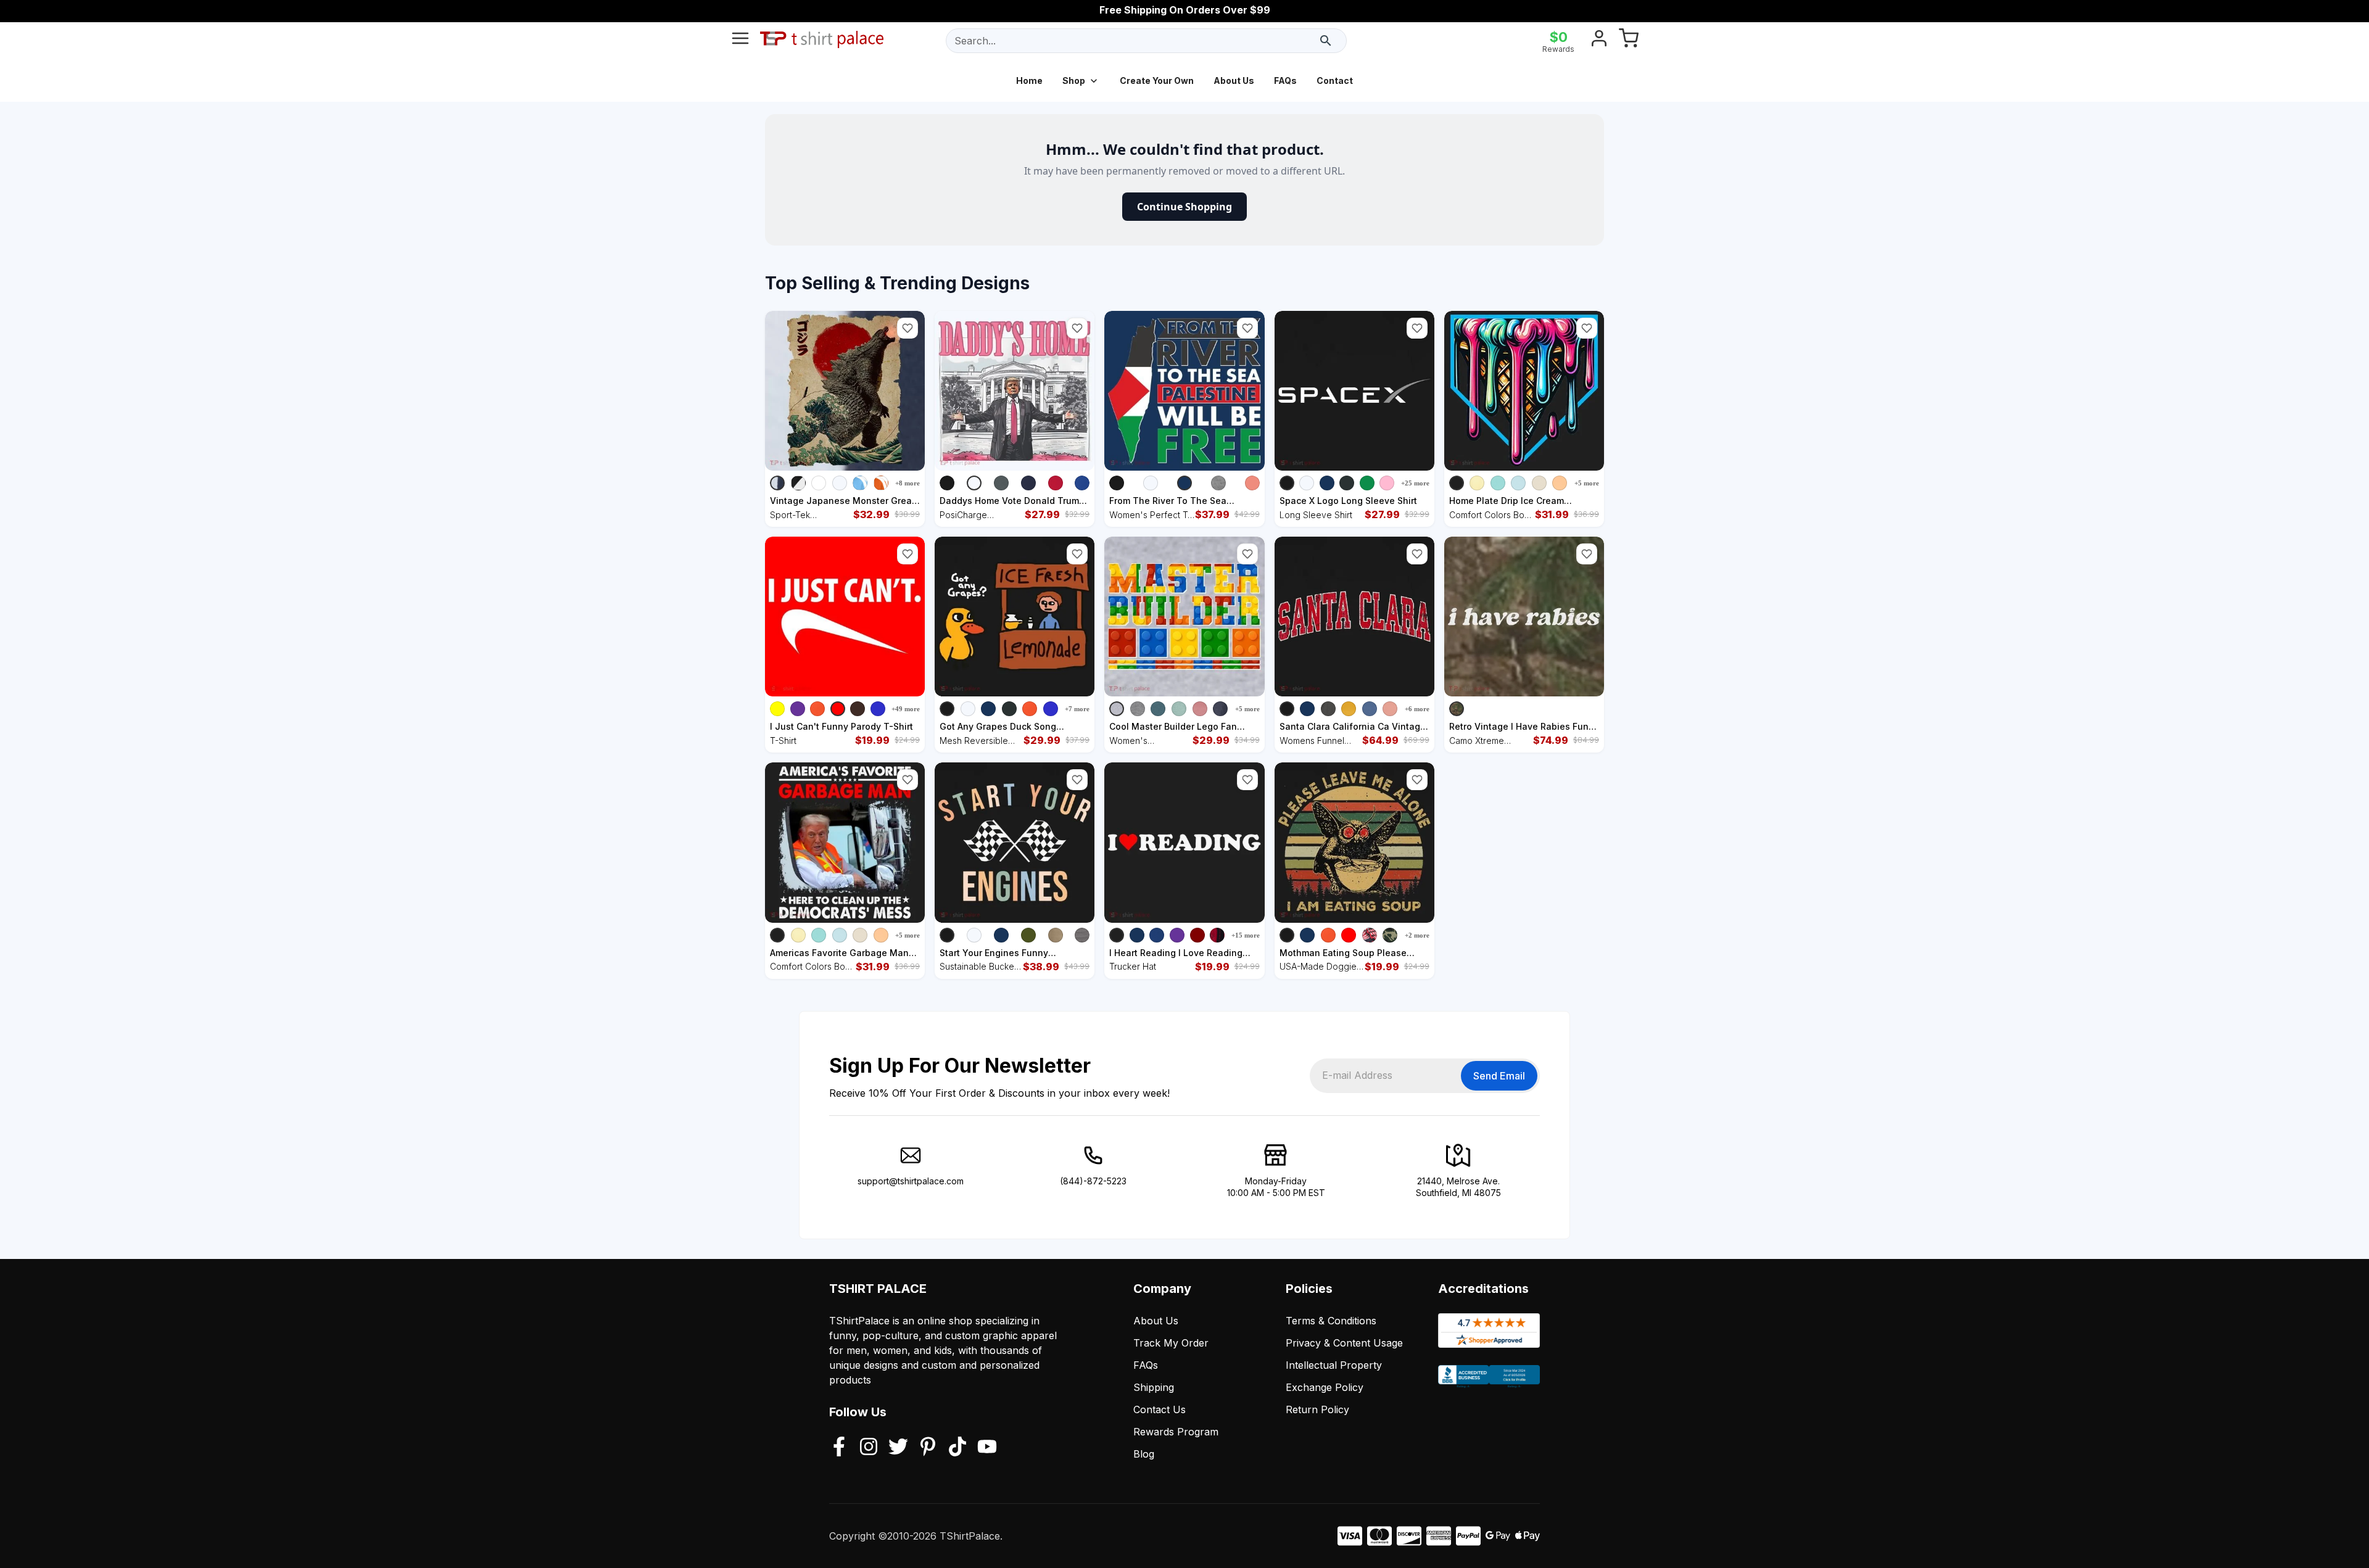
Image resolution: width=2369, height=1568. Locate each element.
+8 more (907, 483)
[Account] (1599, 41)
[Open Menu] (740, 41)
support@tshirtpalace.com (911, 1181)
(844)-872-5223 (1093, 1181)
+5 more (1587, 483)
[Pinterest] (928, 1448)
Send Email (1499, 1076)
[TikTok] (957, 1448)
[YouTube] (987, 1448)
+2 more (1417, 935)
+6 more (1417, 709)
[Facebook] (839, 1448)
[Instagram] (869, 1448)
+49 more (906, 709)
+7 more (1077, 709)
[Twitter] (898, 1448)
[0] (1629, 41)
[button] (907, 328)
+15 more (1246, 935)
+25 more (1415, 483)
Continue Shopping (1184, 207)
